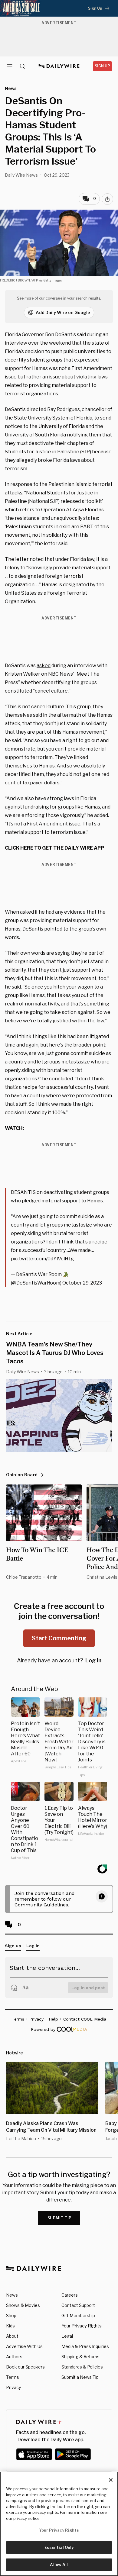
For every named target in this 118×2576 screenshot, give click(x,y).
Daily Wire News (21, 175)
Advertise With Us (24, 2346)
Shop (11, 2316)
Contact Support (78, 2305)
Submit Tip (60, 2218)
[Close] (111, 2480)
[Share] (107, 199)
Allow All (59, 2565)
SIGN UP (102, 66)
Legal (67, 2336)
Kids (10, 2326)
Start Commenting (59, 1638)
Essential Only (59, 2547)
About (12, 2336)
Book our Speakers (25, 2367)
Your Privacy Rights (82, 2326)
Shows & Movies (23, 2305)
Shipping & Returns (80, 2357)
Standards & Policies (82, 2367)
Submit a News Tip (80, 2377)
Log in (93, 1660)
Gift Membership (78, 2316)
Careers (70, 2295)
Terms (13, 2377)
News (12, 2295)
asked (44, 666)
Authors (14, 2357)
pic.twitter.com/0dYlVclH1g (42, 1259)
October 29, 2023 (82, 1283)
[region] (59, 2524)
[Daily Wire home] (59, 66)
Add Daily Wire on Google (63, 312)
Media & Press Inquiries (85, 2346)
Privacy (13, 2387)
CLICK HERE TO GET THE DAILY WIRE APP (54, 848)
